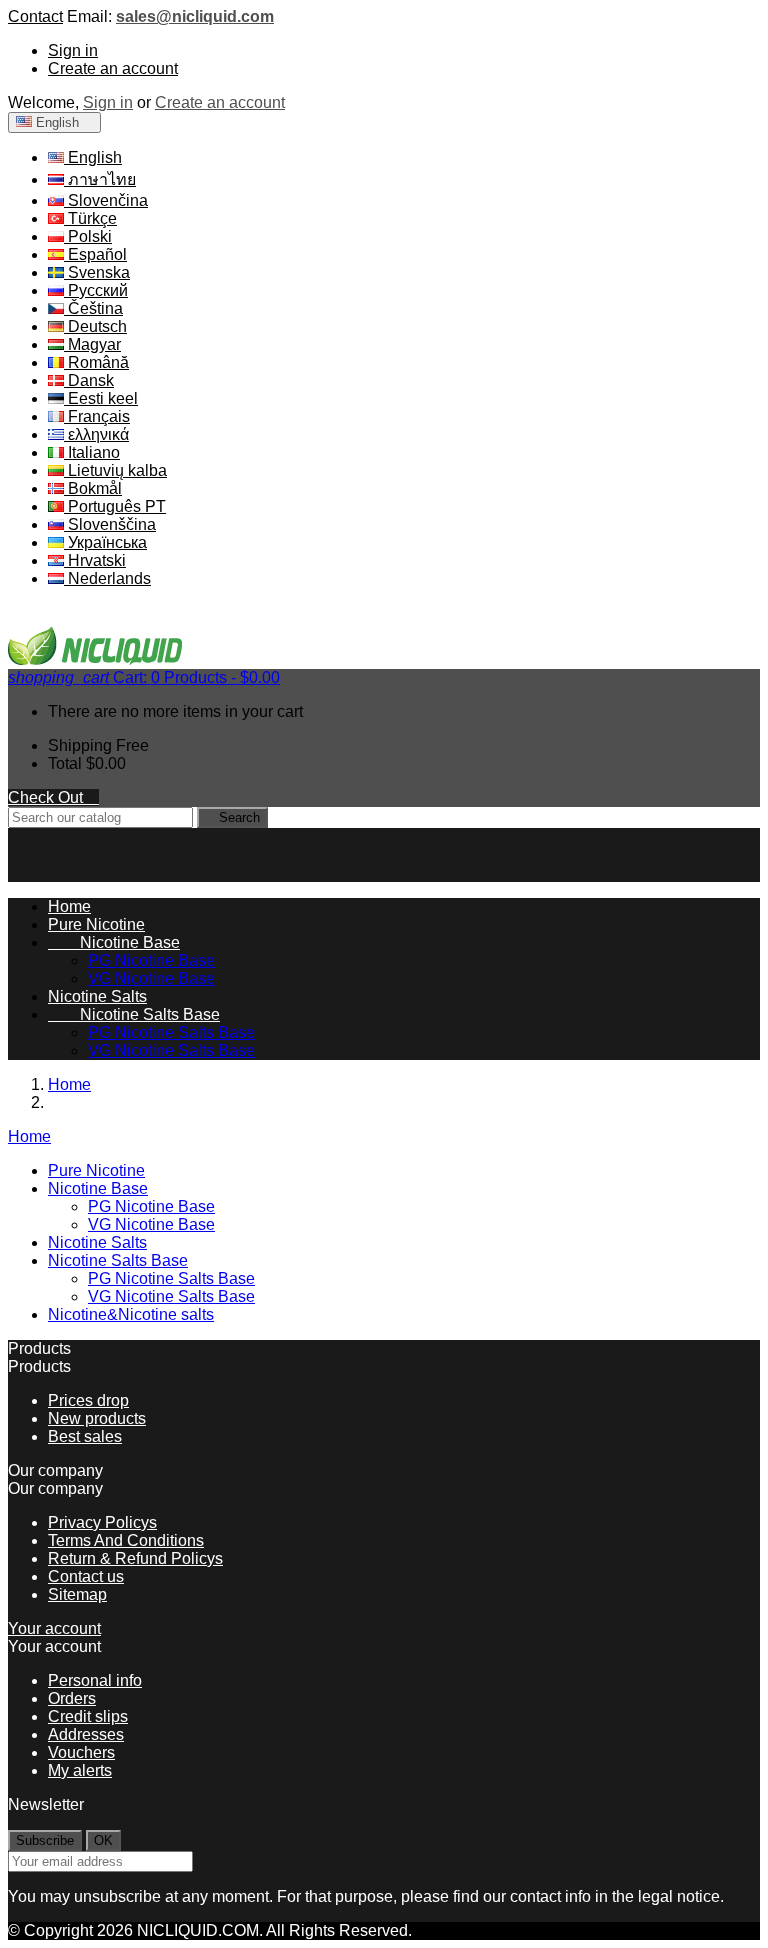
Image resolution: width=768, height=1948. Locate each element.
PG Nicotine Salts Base (171, 1032)
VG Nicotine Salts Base (171, 1050)
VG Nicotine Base (151, 978)
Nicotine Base (114, 942)
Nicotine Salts (97, 996)
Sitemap (77, 1594)
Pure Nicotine (96, 924)
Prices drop (88, 1400)
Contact (35, 16)
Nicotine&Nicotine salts (131, 1314)
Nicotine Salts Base (134, 1014)
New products (97, 1418)
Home (29, 1136)
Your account (54, 1628)
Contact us (86, 1576)
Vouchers (81, 1752)
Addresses (86, 1734)
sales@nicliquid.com (195, 16)
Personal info (95, 1680)
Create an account (113, 68)
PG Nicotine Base (151, 960)
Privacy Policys (102, 1522)
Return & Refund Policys (135, 1558)
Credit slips (88, 1716)
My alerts (80, 1770)
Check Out (53, 797)
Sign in (73, 50)
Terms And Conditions (126, 1540)
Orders (72, 1698)
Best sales (85, 1436)
